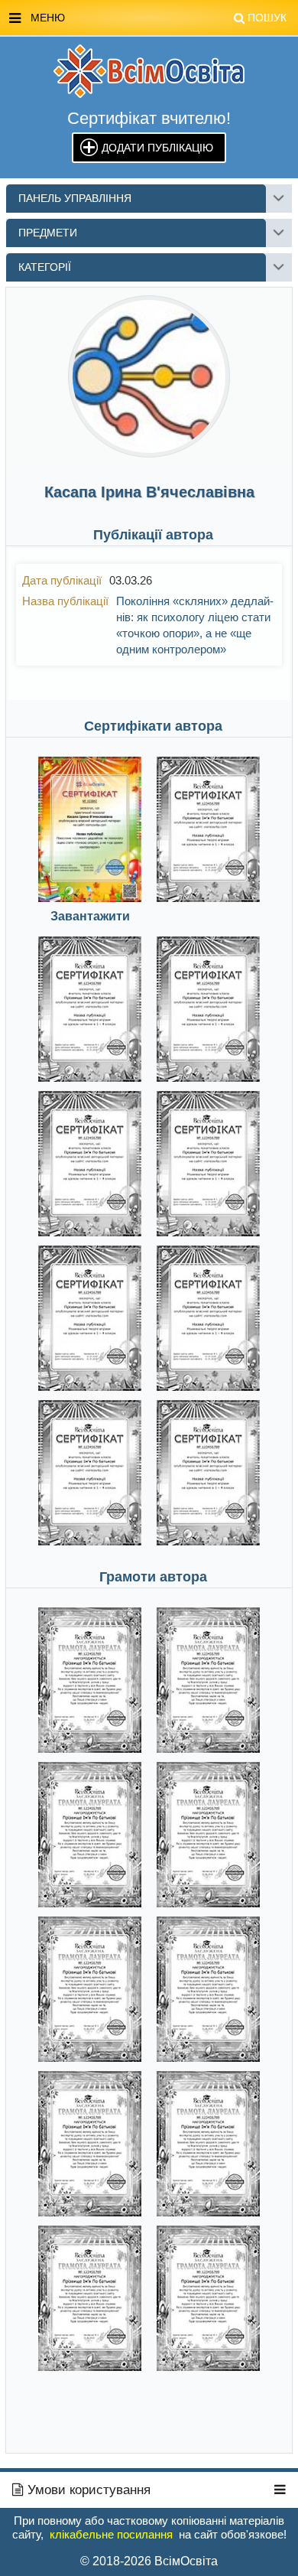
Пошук (267, 18)
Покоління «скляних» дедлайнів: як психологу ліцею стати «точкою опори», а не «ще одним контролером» (195, 625)
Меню (159, 18)
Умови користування (87, 2490)
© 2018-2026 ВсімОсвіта (149, 2561)
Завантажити (90, 916)
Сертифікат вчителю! (149, 118)
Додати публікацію (157, 148)
